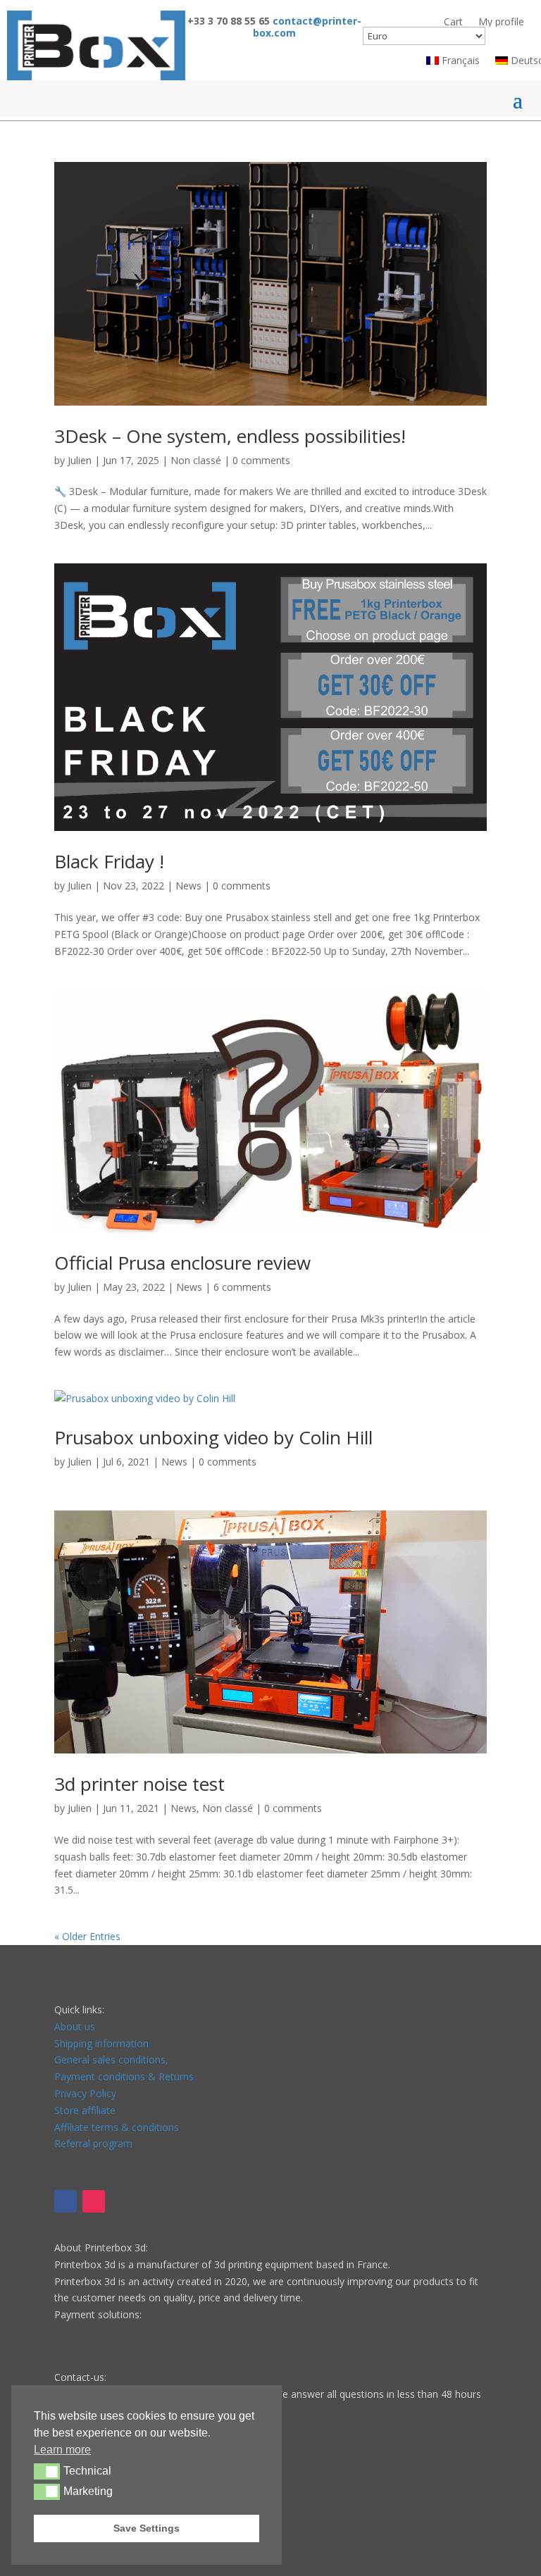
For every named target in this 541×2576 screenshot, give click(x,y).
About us (75, 2026)
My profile (501, 22)
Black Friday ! (109, 861)
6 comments (242, 1287)
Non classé (196, 460)
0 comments (261, 460)
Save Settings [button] (147, 2528)
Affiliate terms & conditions (117, 2127)
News (188, 886)
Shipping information (101, 2043)
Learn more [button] (62, 2450)
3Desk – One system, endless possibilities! (230, 436)
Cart (453, 22)
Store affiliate (85, 2110)
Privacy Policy (85, 2093)
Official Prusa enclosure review (182, 1263)
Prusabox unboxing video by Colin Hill (213, 1437)
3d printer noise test (139, 1784)
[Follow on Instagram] (94, 2201)
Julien (80, 460)
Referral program (93, 2143)
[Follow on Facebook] (66, 2201)
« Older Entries (87, 1936)
